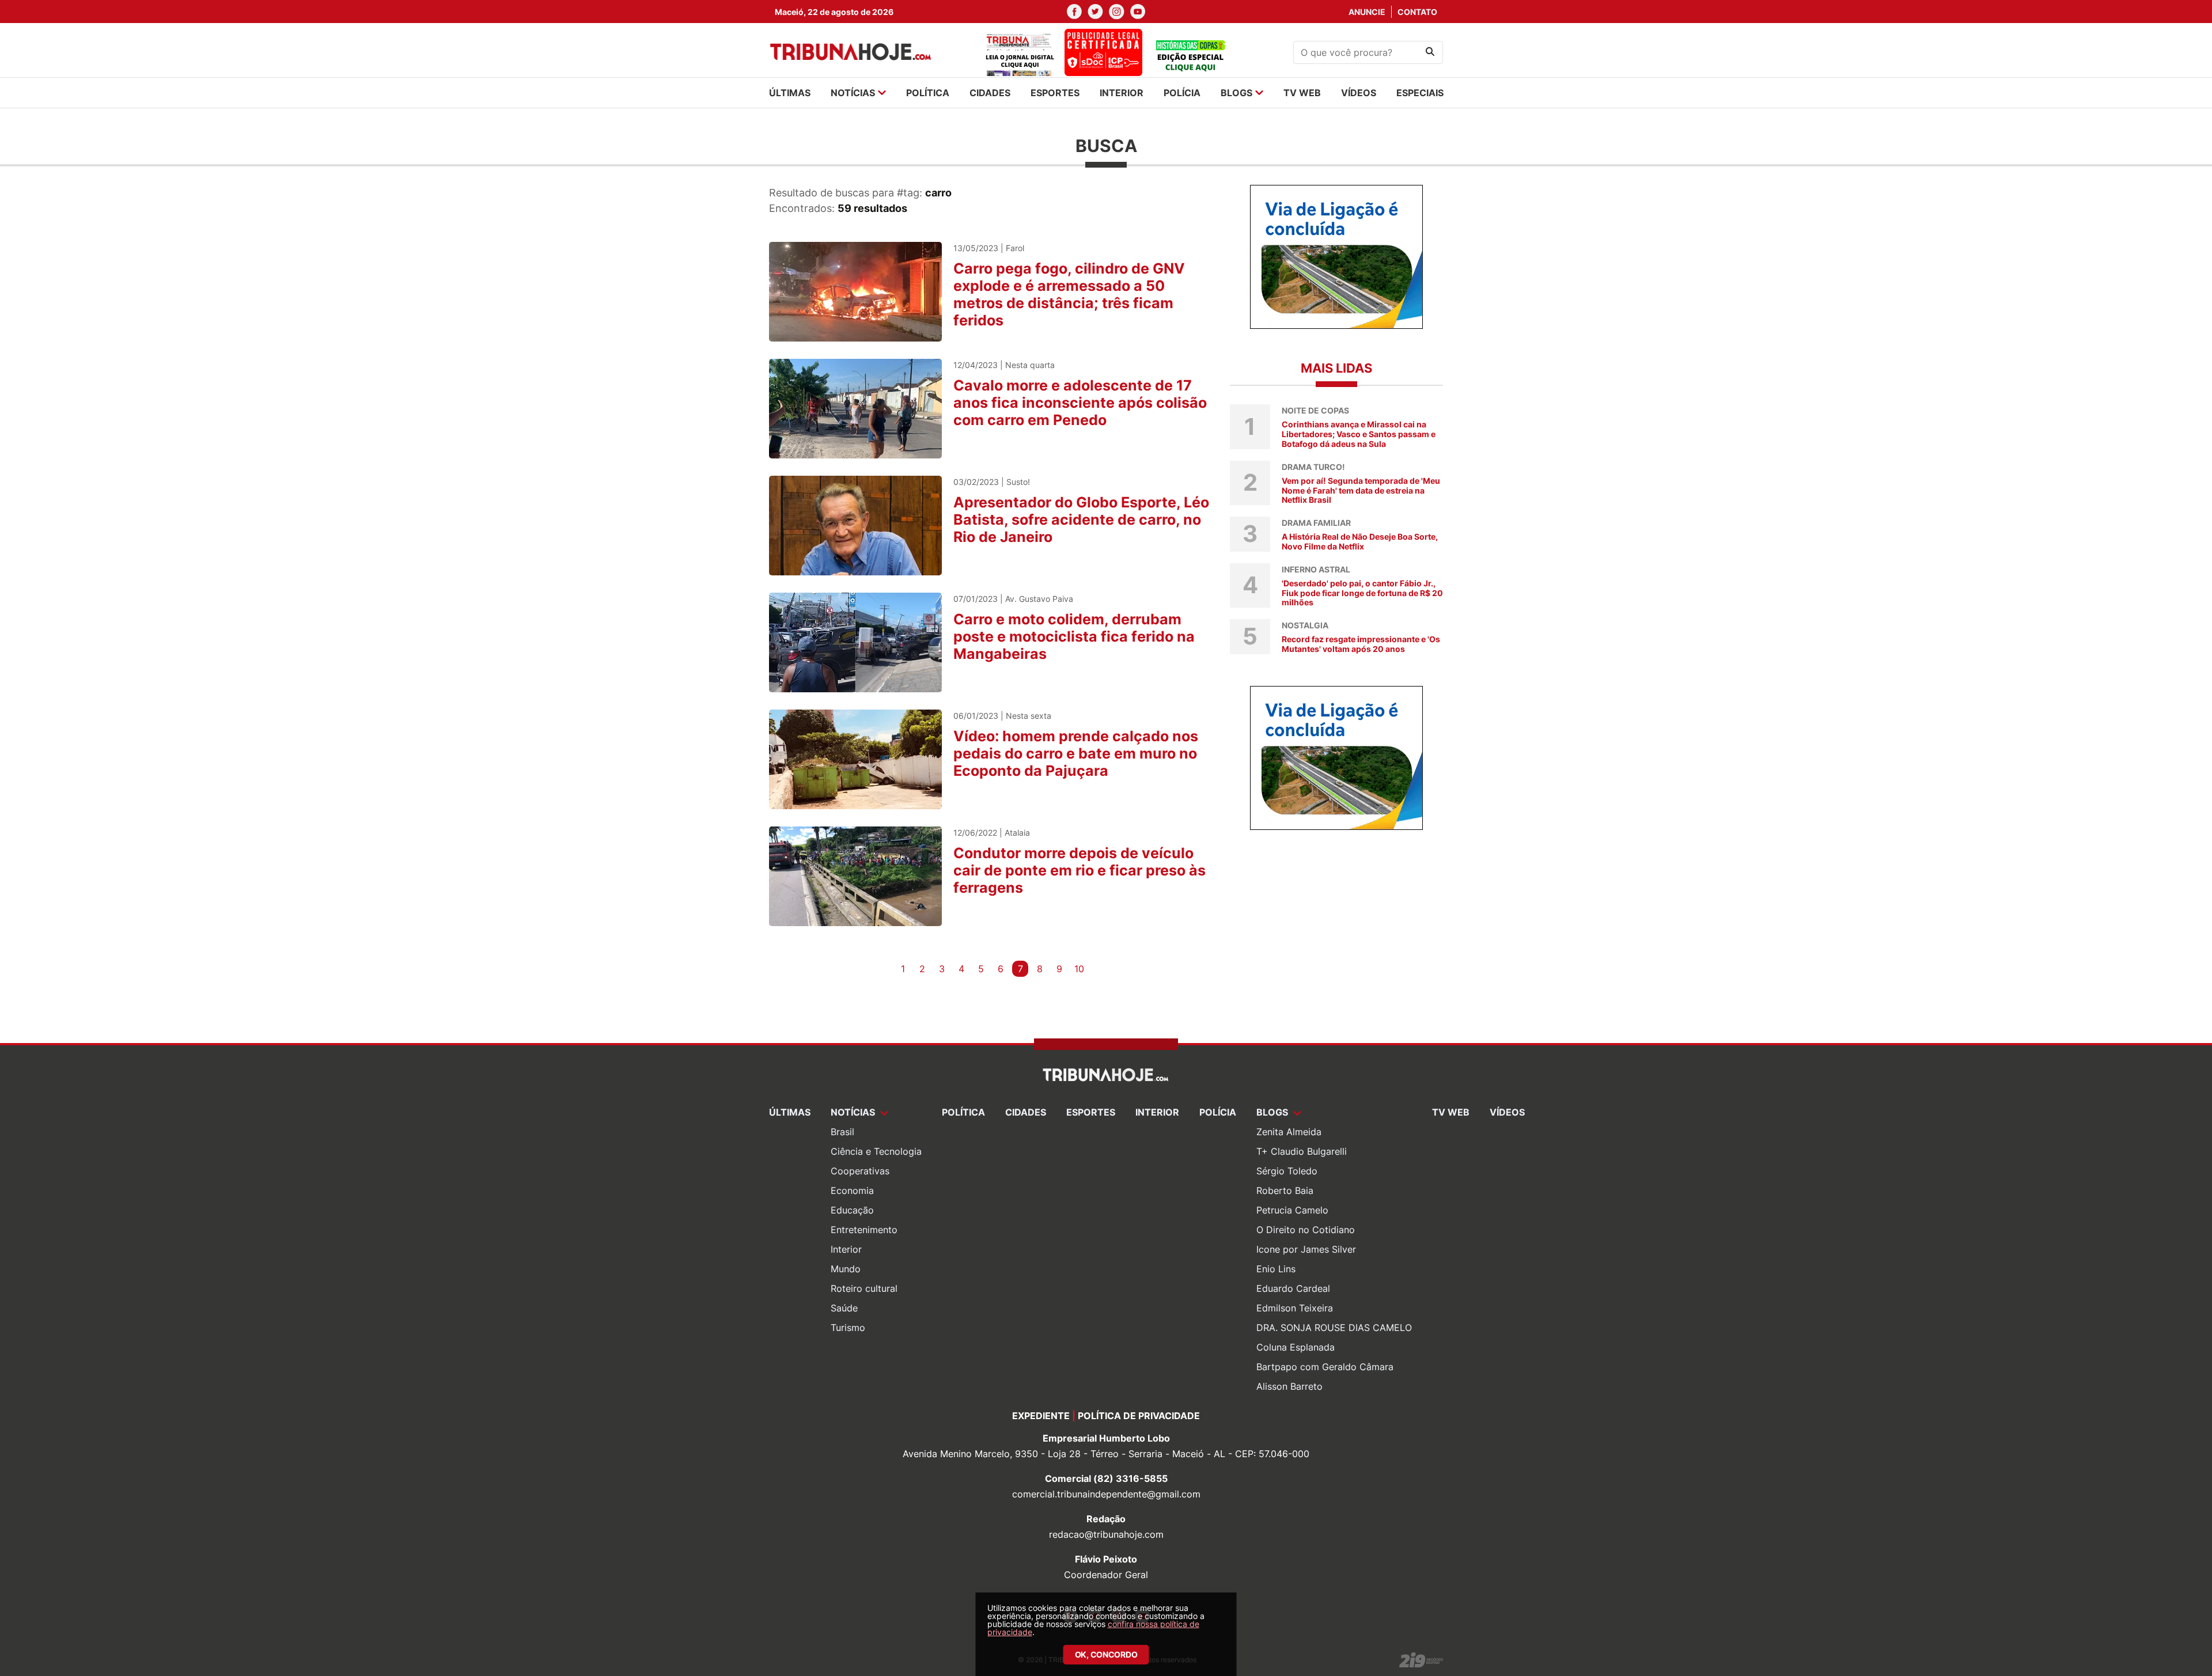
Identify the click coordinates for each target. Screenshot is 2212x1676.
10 (1079, 969)
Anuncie (1367, 12)
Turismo (848, 1328)
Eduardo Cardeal (1293, 1288)
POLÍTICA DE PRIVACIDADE (1139, 1416)
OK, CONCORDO (1106, 1654)
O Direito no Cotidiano (1306, 1230)
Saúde (844, 1308)
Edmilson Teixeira (1295, 1308)
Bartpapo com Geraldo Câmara (1325, 1367)
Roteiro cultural (864, 1288)
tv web (1302, 93)
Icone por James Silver (1306, 1249)
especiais (1420, 93)
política (928, 93)
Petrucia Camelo (1292, 1210)
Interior (846, 1249)
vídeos (1359, 93)
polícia (1182, 93)
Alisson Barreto (1289, 1386)
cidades (990, 93)
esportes (1055, 93)
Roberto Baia (1285, 1190)
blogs (1236, 93)
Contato (1417, 12)
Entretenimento (864, 1230)
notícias (853, 93)
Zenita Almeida (1289, 1132)
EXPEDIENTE (1041, 1416)
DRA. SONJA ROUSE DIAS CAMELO (1334, 1328)
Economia (852, 1190)
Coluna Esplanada (1296, 1347)
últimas (790, 93)
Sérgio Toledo (1287, 1171)
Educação (852, 1210)
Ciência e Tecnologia (876, 1151)
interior (1122, 93)
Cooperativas (860, 1171)
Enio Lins (1276, 1269)
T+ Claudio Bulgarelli (1302, 1151)
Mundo (846, 1269)
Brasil (842, 1132)
